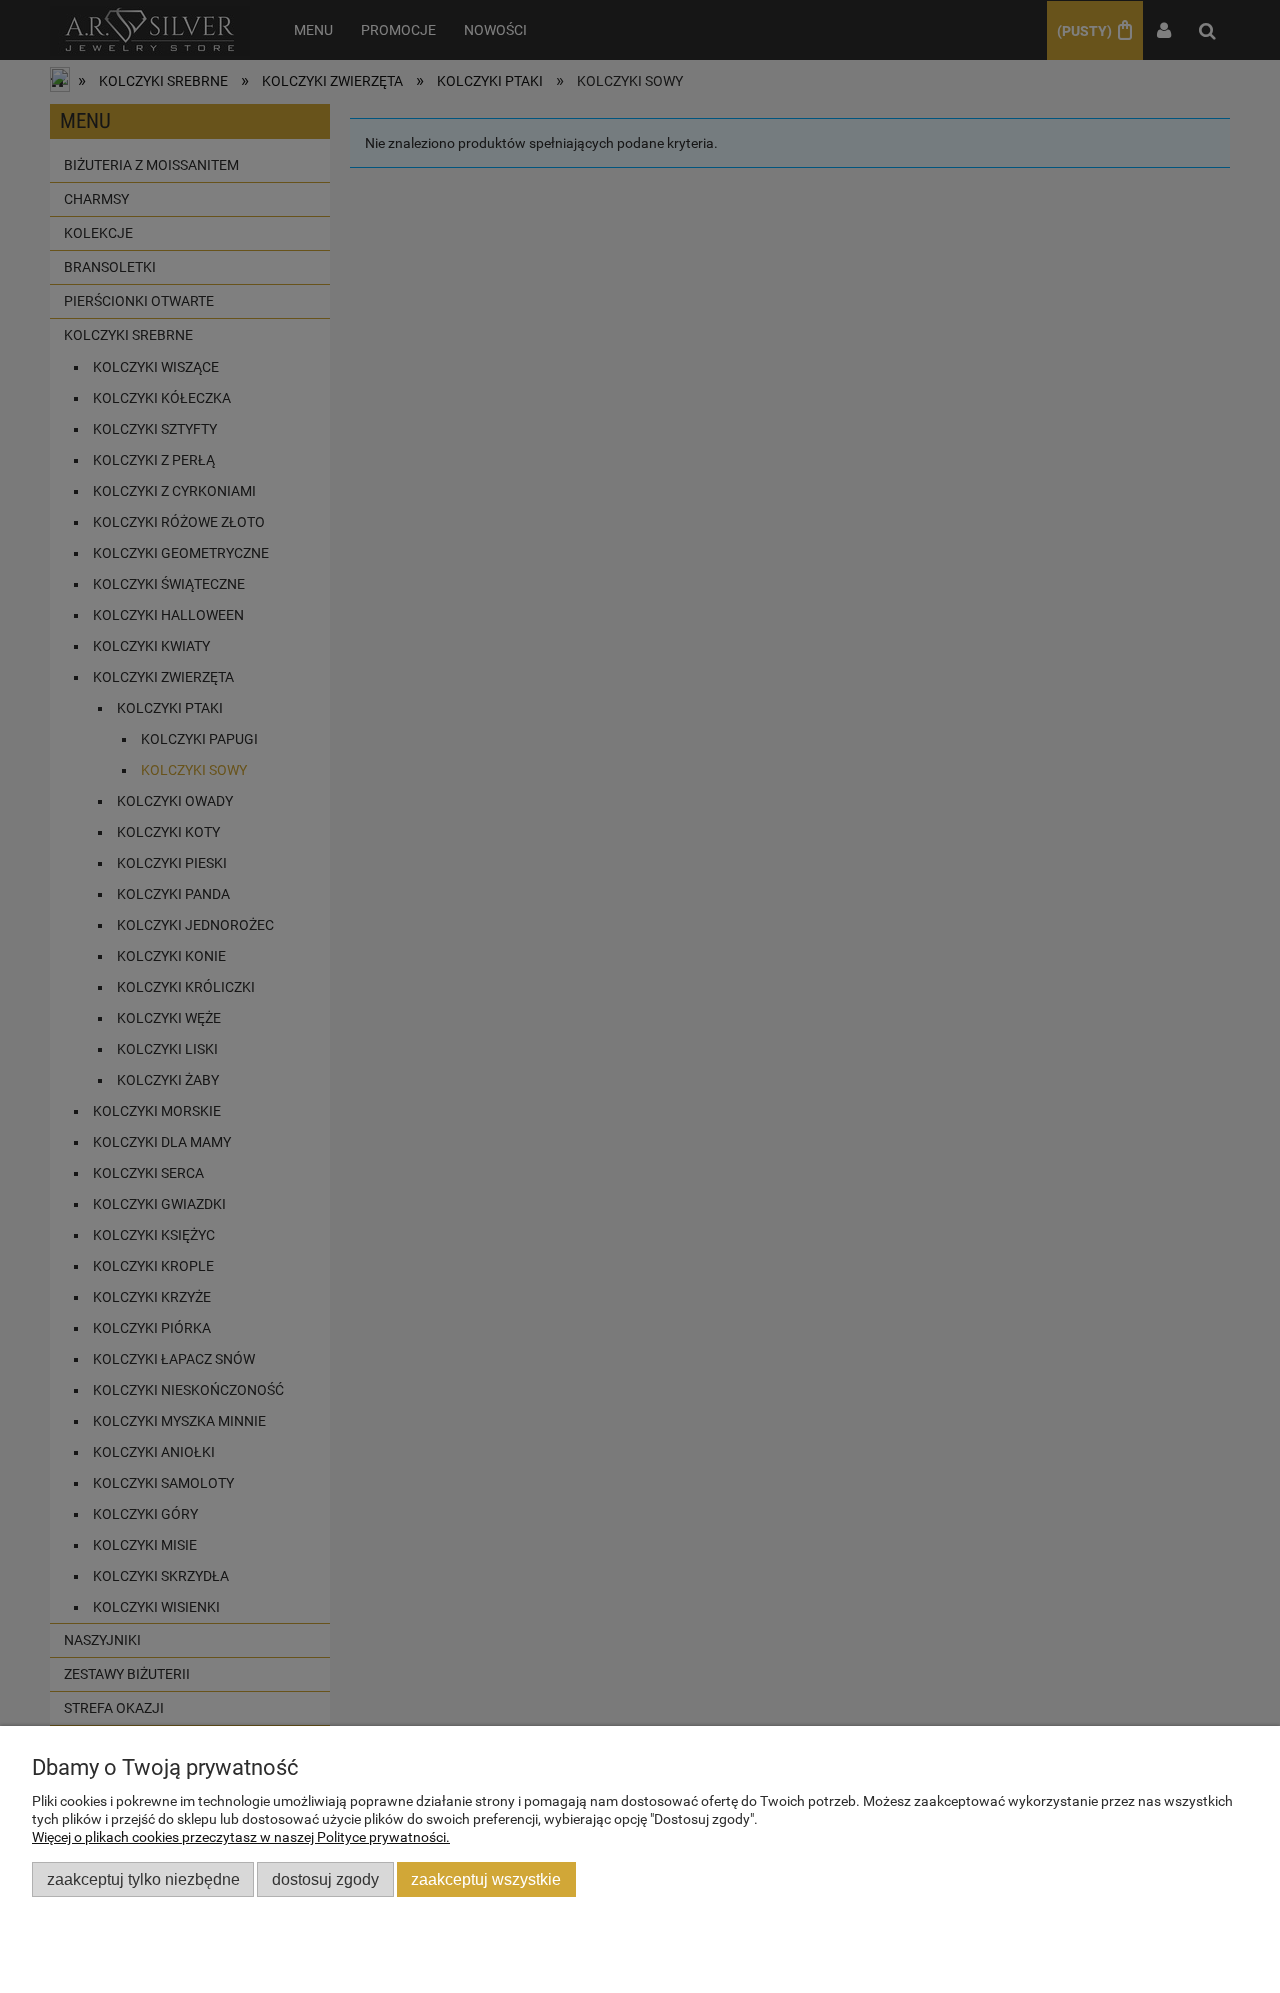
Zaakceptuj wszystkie (486, 1879)
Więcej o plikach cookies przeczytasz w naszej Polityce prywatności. (241, 1837)
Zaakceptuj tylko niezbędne (143, 1879)
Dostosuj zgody (325, 1879)
